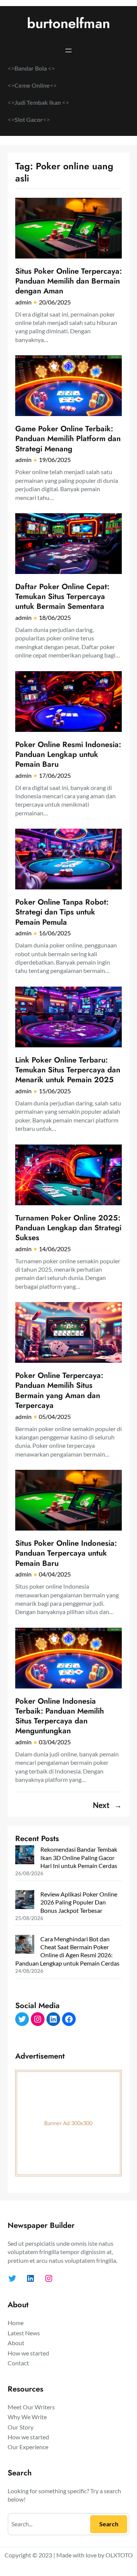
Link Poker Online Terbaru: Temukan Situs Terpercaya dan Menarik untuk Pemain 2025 (68, 1070)
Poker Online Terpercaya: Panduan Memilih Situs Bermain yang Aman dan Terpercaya (59, 1390)
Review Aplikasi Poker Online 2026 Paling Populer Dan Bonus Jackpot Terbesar (79, 1902)
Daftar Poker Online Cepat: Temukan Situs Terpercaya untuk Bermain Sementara (62, 597)
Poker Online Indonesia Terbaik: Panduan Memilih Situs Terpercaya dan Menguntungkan (60, 1716)
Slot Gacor (29, 119)
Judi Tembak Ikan (38, 102)
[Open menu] (68, 50)
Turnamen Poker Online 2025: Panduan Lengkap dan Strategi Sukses (68, 1228)
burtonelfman (68, 23)
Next (107, 1805)
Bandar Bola (31, 68)
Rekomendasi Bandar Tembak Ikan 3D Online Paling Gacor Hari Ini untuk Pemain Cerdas (79, 1857)
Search (109, 2524)
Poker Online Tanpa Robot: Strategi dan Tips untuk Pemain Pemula (62, 912)
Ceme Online (32, 85)
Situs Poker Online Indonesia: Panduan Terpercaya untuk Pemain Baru (66, 1553)
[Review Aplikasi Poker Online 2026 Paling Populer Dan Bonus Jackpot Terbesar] (25, 1900)
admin (23, 302)
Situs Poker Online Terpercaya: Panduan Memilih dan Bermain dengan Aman (68, 281)
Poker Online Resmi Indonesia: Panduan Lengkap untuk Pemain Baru (68, 754)
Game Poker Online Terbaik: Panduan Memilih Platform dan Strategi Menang (68, 439)
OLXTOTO (119, 2555)
